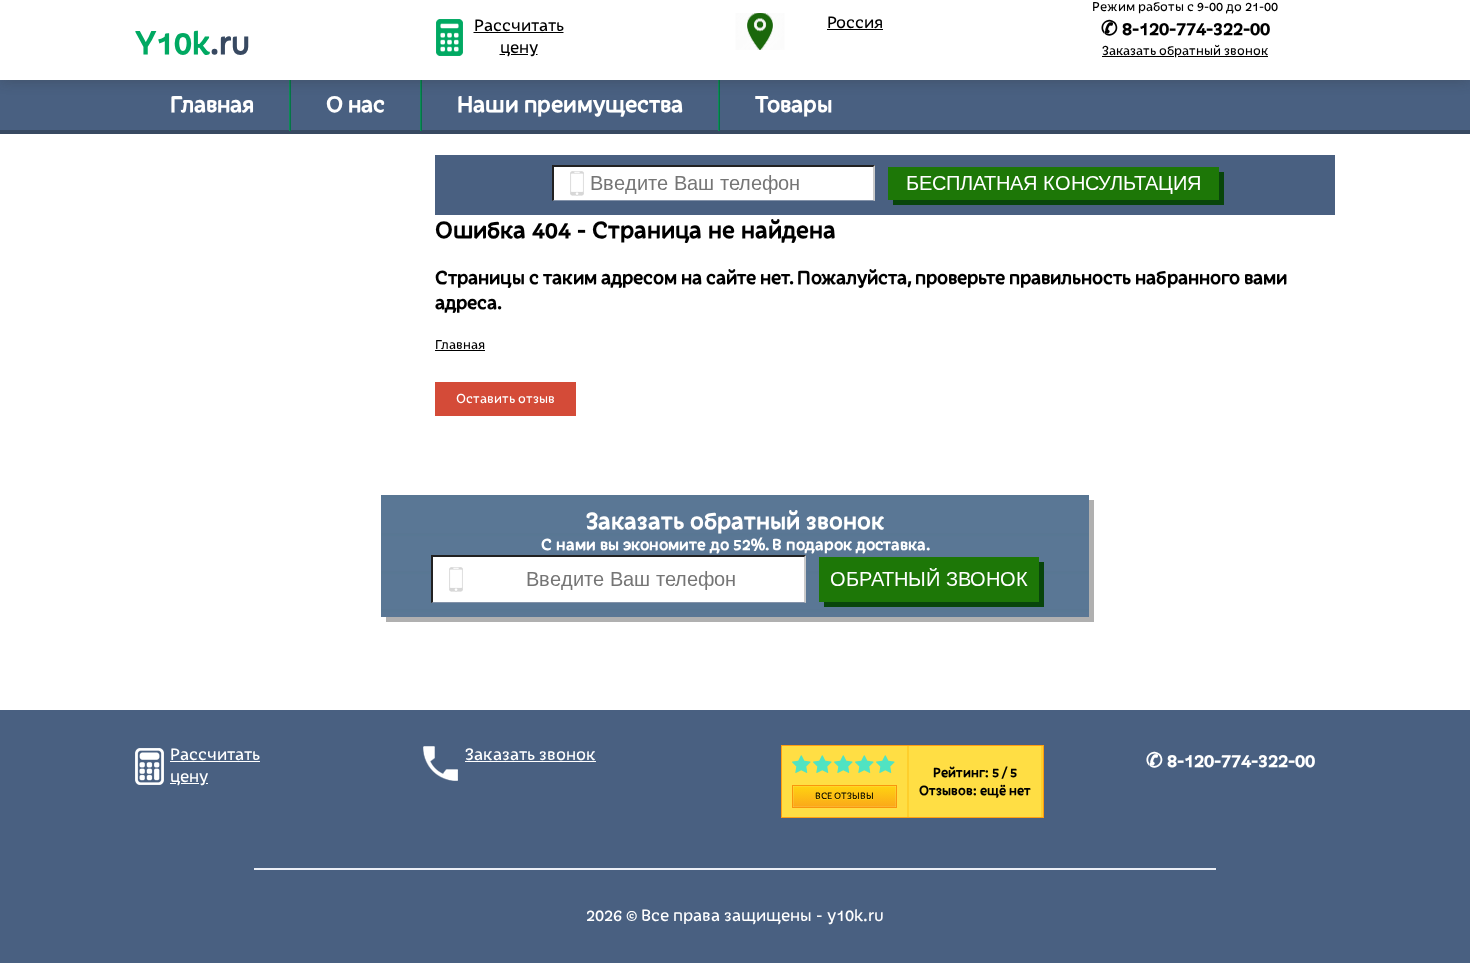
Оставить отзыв (505, 399)
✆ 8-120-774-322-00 (1230, 761)
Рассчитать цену (519, 37)
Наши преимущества (570, 105)
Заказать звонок (530, 755)
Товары (793, 105)
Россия (855, 23)
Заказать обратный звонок (1185, 51)
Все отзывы (844, 796)
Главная (212, 105)
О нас (355, 105)
